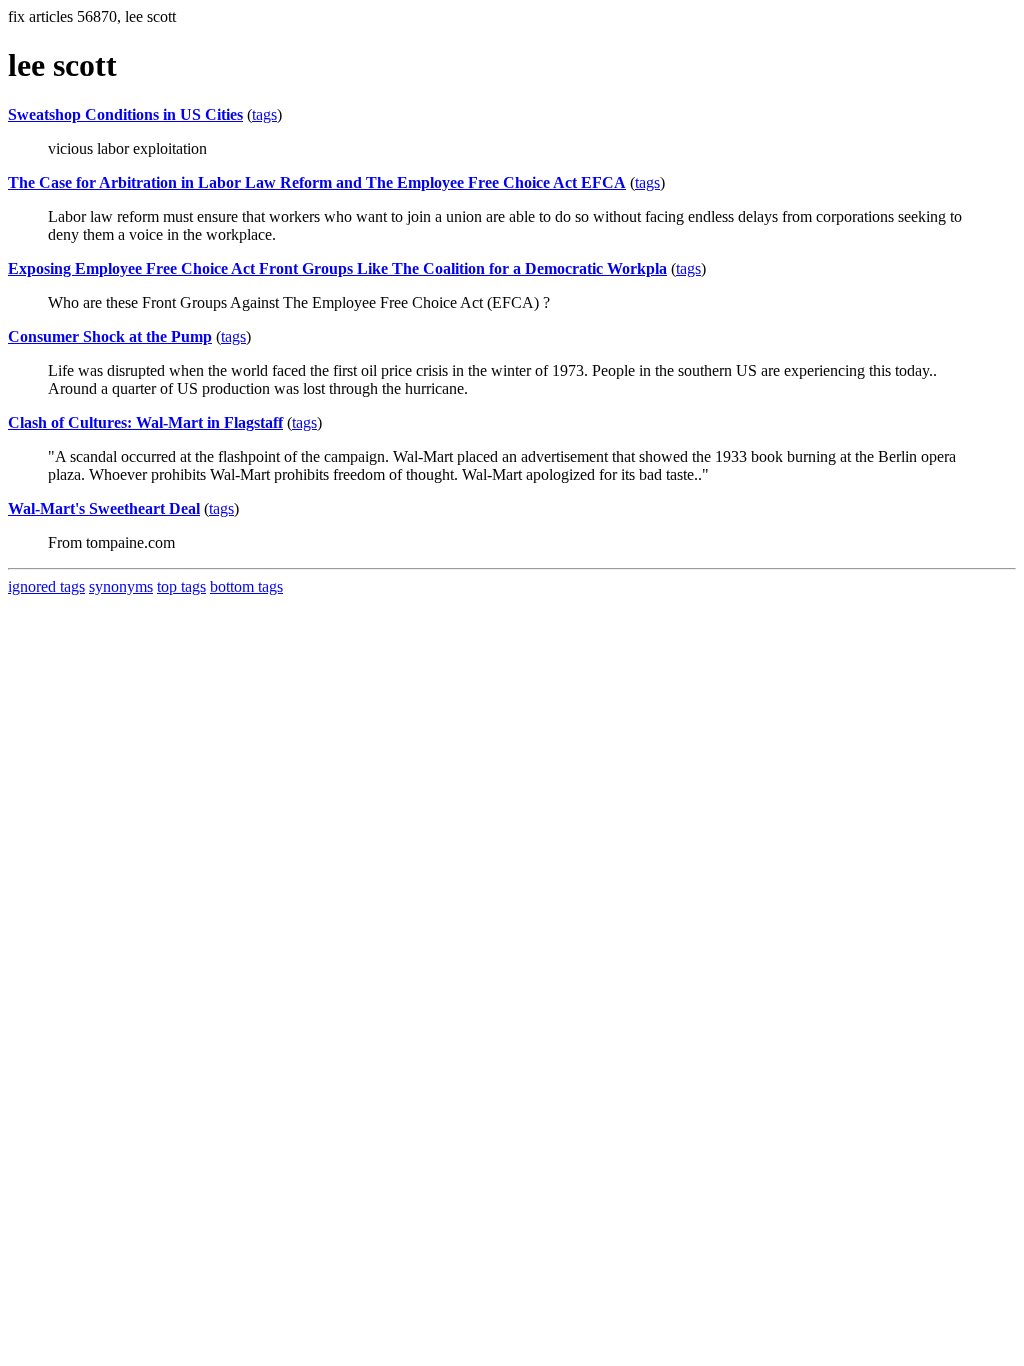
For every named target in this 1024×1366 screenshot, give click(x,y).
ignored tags (46, 586)
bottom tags (246, 586)
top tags (181, 586)
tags (264, 114)
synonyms (121, 586)
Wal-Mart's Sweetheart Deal (104, 508)
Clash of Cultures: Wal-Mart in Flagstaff (145, 422)
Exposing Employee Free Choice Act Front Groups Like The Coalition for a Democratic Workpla (337, 268)
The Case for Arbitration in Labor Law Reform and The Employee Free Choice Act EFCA (317, 182)
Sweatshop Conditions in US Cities (125, 114)
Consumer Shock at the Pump (110, 336)
